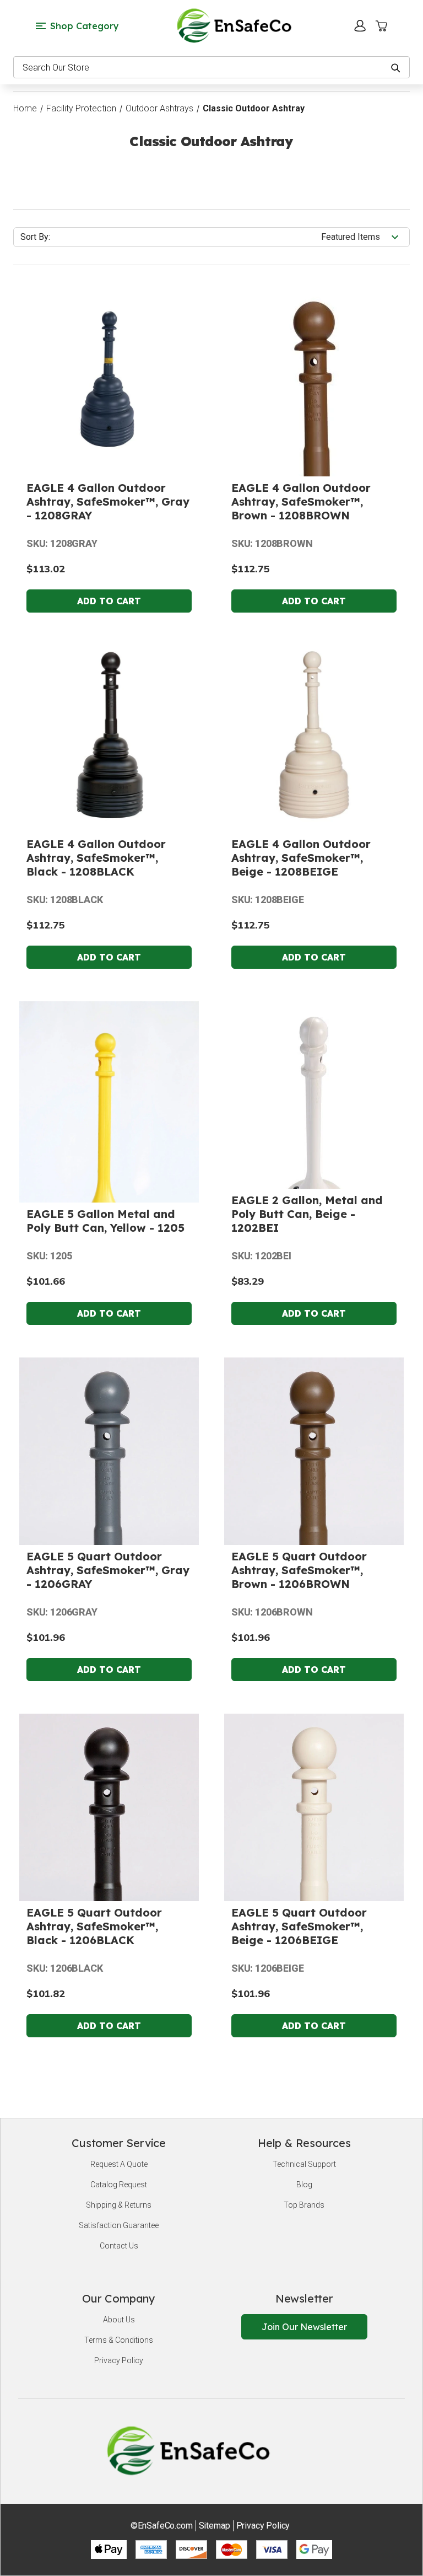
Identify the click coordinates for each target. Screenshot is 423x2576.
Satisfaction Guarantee (119, 2225)
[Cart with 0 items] (381, 26)
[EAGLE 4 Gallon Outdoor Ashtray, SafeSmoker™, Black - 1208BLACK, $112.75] (109, 735)
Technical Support (304, 2164)
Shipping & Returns (119, 2205)
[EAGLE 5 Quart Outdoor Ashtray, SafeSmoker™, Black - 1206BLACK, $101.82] (109, 1900)
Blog (304, 2185)
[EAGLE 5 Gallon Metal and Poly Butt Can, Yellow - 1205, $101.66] (109, 1153)
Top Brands (304, 2205)
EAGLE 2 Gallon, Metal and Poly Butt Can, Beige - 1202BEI (307, 1214)
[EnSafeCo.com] (236, 25)
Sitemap (215, 2526)
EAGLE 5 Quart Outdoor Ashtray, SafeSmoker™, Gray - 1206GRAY (108, 1570)
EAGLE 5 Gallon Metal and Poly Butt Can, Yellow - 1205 (105, 1221)
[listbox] (364, 237)
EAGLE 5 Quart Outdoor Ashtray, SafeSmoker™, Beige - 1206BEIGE (299, 1926)
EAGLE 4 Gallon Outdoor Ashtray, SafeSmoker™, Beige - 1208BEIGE (301, 858)
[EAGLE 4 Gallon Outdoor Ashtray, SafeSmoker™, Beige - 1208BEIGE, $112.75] (314, 735)
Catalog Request (119, 2185)
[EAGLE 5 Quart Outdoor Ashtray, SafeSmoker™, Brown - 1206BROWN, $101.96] (314, 1542)
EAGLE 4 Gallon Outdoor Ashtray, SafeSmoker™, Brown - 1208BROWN (301, 501)
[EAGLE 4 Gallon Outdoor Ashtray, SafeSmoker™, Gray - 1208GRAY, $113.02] (109, 379)
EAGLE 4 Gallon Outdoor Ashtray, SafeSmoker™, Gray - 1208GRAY (108, 501)
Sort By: (35, 237)
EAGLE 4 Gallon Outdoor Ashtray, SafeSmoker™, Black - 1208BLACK (96, 858)
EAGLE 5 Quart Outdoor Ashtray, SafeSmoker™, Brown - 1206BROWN (299, 1570)
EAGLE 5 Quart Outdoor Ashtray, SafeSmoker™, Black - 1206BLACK (94, 1926)
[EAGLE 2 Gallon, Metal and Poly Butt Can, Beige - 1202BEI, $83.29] (314, 1136)
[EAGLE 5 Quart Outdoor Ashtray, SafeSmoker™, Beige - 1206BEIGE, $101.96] (314, 1897)
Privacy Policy (119, 2360)
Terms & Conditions (119, 2340)
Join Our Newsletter (304, 2327)
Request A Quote (119, 2164)
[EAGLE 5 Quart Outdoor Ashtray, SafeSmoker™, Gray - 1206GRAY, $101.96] (109, 1543)
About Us (119, 2320)
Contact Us (119, 2246)
